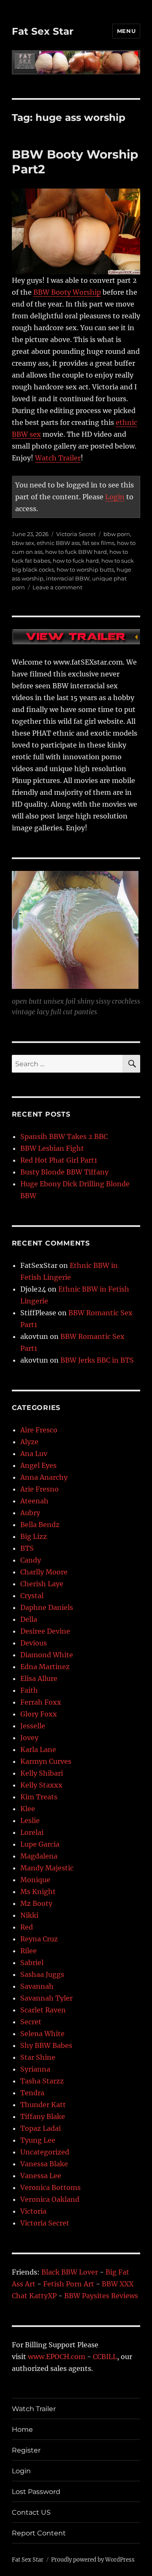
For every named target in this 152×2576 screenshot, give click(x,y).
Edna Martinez (45, 1667)
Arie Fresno (39, 1489)
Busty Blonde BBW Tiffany (64, 1172)
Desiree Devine (45, 1631)
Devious (34, 1643)
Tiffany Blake (43, 2116)
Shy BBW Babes (46, 2045)
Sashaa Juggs (42, 1974)
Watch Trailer (58, 458)
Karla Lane (38, 1749)
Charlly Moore (44, 1572)
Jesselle (33, 1726)
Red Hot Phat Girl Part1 (59, 1160)
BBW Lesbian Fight (52, 1148)
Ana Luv (34, 1454)
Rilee (28, 1951)
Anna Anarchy (44, 1477)
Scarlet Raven (43, 2010)
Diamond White (47, 1655)
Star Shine (38, 2057)
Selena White (42, 2034)
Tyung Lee (38, 2140)
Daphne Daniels (47, 1607)
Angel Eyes (38, 1465)
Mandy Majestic (47, 1868)
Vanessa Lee (41, 2176)
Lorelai (32, 1832)
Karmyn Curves (46, 1761)
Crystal (32, 1596)
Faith (29, 1690)
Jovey (29, 1738)
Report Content (39, 2533)
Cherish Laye (42, 1584)
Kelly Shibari (42, 1773)
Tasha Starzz (42, 2081)
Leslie (30, 1820)
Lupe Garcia (40, 1844)
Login (115, 497)
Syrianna (35, 2069)
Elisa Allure (39, 1678)
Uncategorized (45, 2152)
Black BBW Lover (70, 2272)
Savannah (37, 1986)
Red (27, 1927)
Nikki (29, 1915)
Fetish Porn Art (69, 2284)
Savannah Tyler (46, 1998)
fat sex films (98, 543)
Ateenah (34, 1501)
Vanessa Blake (44, 2164)
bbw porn (117, 534)
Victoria (33, 2211)
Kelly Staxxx (41, 1785)
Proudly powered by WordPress (93, 2560)
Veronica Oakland (50, 2199)
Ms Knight (38, 1892)
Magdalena (39, 1856)
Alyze (29, 1442)
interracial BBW (68, 578)
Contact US (31, 2512)
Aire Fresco (39, 1430)
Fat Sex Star (43, 31)
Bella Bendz (40, 1525)
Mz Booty (36, 1903)
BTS (27, 1548)
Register (26, 2450)
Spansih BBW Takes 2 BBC (64, 1136)
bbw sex (23, 543)
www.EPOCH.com (57, 2357)
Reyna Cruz (39, 1939)
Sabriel (32, 1963)
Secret (31, 2022)
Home (22, 2430)
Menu (126, 31)
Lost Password (36, 2492)
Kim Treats (39, 1797)
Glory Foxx (39, 1714)
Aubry (30, 1513)
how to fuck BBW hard (76, 552)
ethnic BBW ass (58, 543)
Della (29, 1619)
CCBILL (105, 2357)
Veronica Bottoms (50, 2187)
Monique (35, 1880)
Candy (31, 1560)
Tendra (32, 2093)
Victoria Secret (76, 534)
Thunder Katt (43, 2105)
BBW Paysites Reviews (101, 2296)
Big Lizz (34, 1536)
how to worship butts (85, 569)
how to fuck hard (76, 561)
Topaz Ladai (41, 2128)
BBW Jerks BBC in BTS (97, 1360)
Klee (28, 1809)
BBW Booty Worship (67, 292)
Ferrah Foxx (41, 1702)
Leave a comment (57, 587)
